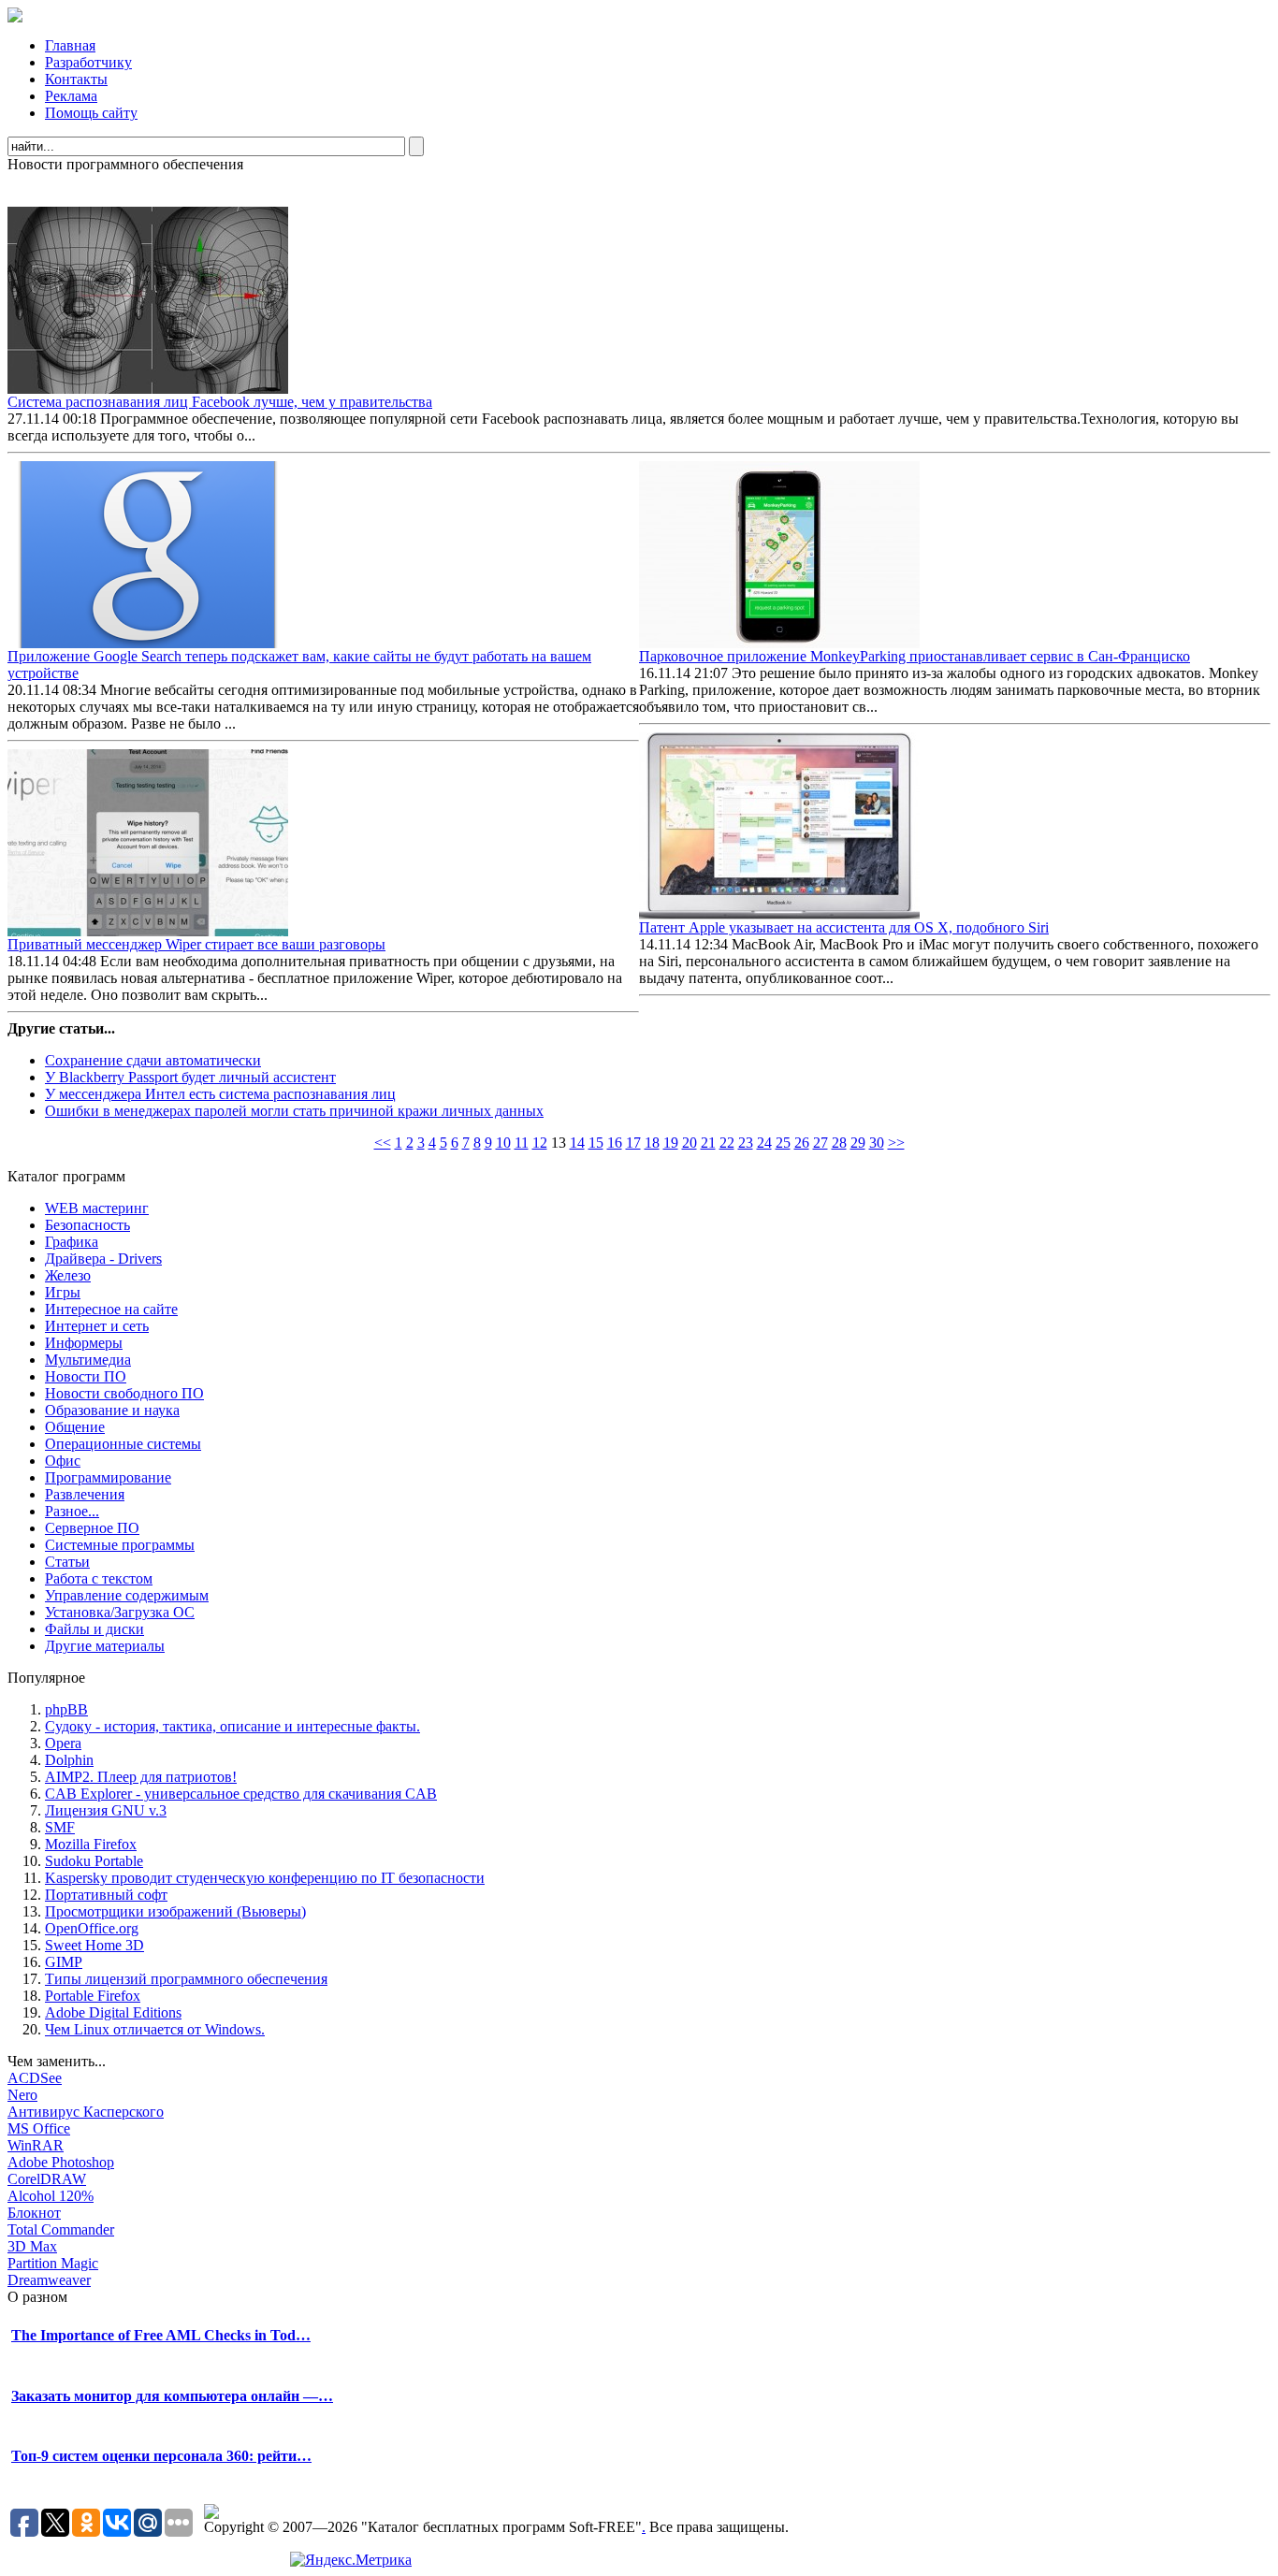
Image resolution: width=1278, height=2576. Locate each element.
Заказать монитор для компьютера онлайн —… (172, 2396)
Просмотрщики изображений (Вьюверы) (175, 1911)
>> (896, 1143)
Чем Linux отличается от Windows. (155, 2029)
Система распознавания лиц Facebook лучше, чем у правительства (220, 402)
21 (708, 1143)
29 (858, 1143)
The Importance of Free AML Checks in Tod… (161, 2335)
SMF (60, 1827)
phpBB (66, 1709)
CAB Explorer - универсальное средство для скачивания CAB (241, 1794)
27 (821, 1143)
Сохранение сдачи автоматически (153, 1060)
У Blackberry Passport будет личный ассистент (190, 1077)
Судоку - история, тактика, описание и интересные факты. (232, 1726)
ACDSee (35, 2078)
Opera (63, 1743)
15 (596, 1143)
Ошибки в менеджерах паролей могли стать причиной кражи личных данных (294, 1111)
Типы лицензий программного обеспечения (186, 1979)
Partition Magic (53, 2263)
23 (746, 1143)
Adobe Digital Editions (113, 2012)
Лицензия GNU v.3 (106, 1810)
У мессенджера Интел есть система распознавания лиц (220, 1094)
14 (577, 1143)
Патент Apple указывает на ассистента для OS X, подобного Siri (844, 927)
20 (690, 1143)
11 (522, 1143)
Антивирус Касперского (86, 2112)
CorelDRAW (47, 2179)
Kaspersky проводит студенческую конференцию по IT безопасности (265, 1878)
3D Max (32, 2246)
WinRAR (36, 2145)
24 (764, 1143)
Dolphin (69, 1760)
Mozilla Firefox (91, 1844)
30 (877, 1143)
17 (633, 1143)
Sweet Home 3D (94, 1945)
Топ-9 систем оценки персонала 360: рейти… (161, 2456)
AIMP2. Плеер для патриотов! (141, 1777)
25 (783, 1143)
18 (652, 1143)
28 (839, 1143)
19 (671, 1143)
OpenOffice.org (92, 1928)
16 (615, 1143)
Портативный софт (106, 1895)
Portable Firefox (93, 1996)
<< (383, 1143)
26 (802, 1143)
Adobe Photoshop (61, 2162)
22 (727, 1143)
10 (503, 1143)
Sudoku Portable (94, 1861)
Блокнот (34, 2213)
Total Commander (61, 2229)
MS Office (39, 2128)
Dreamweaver (49, 2280)
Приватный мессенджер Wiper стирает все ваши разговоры (196, 944)
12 (540, 1143)
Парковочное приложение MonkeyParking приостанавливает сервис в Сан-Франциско (915, 656)
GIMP (64, 1962)
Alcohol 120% (51, 2196)
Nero (22, 2095)
